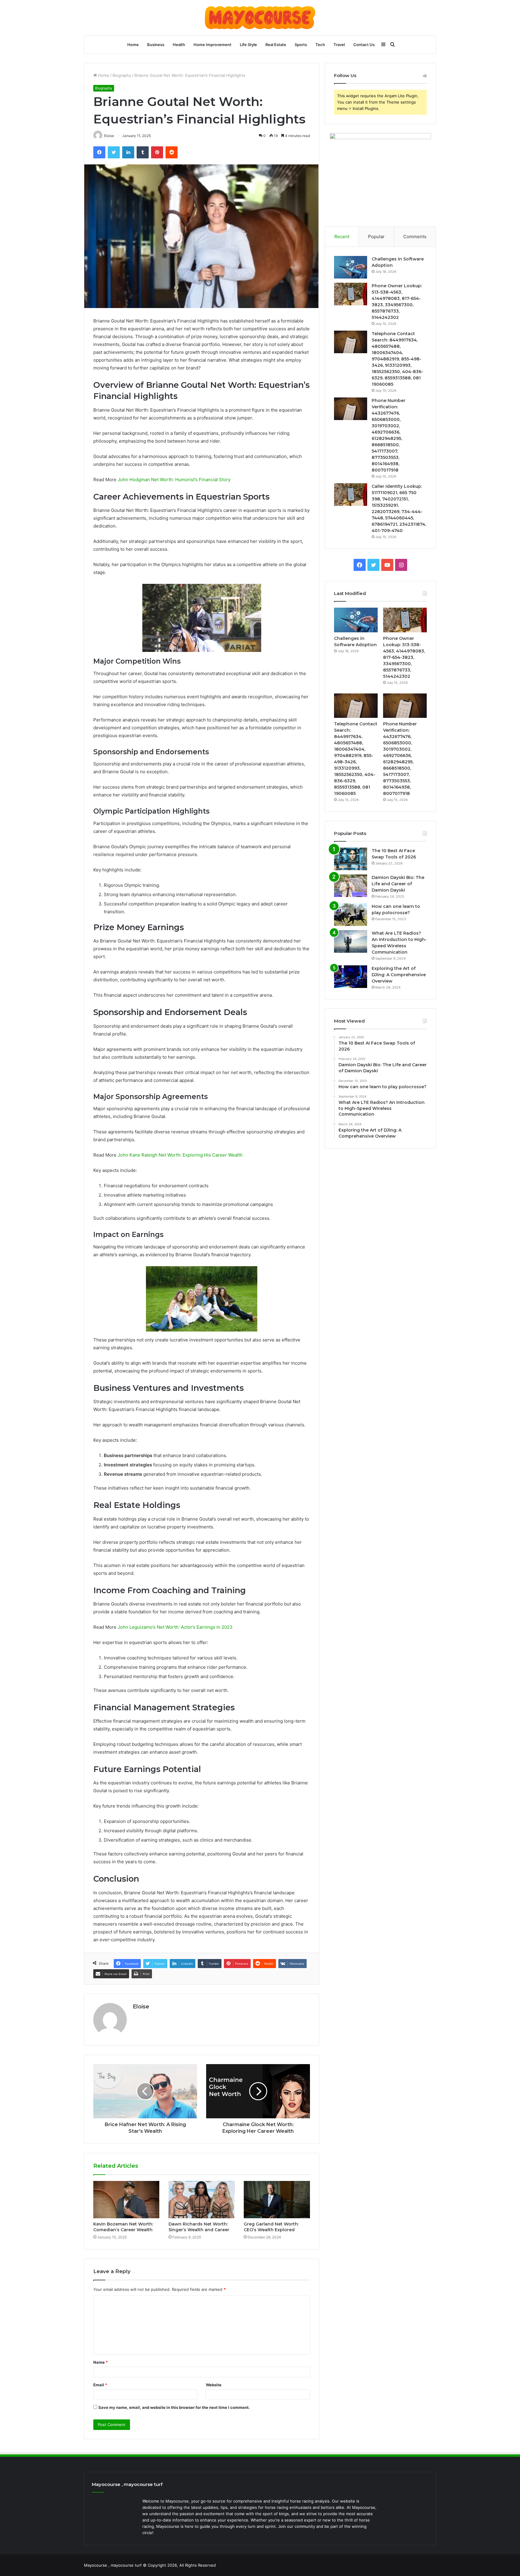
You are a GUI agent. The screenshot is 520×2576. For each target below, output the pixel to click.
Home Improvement (212, 45)
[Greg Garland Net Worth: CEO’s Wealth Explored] (277, 2200)
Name (101, 2362)
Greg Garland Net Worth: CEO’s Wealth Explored (271, 2227)
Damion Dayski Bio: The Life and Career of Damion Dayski (398, 884)
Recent (342, 237)
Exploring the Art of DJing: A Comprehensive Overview (399, 975)
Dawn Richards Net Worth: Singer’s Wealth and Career (199, 2227)
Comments (415, 237)
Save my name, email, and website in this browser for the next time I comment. (174, 2407)
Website (214, 2385)
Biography (122, 75)
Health (179, 45)
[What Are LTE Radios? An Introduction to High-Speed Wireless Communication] (351, 941)
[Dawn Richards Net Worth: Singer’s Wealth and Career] (202, 2200)
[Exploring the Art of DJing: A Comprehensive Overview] (351, 977)
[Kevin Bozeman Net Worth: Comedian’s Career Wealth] (126, 2200)
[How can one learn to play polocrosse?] (351, 915)
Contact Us (364, 45)
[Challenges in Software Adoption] (351, 267)
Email (100, 2385)
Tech (320, 45)
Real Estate (276, 45)
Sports (301, 45)
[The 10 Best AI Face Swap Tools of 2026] (351, 859)
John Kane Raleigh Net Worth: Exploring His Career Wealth (180, 1155)
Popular (376, 237)
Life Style (248, 45)
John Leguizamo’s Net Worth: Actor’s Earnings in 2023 (175, 1627)
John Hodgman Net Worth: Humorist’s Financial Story (174, 480)
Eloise (141, 2007)
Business (156, 45)
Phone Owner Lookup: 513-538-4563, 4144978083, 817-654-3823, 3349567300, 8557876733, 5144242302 (404, 657)
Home (133, 45)
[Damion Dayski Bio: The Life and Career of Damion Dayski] (351, 886)
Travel (339, 45)
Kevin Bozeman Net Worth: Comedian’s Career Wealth (123, 2227)
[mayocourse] (260, 18)
